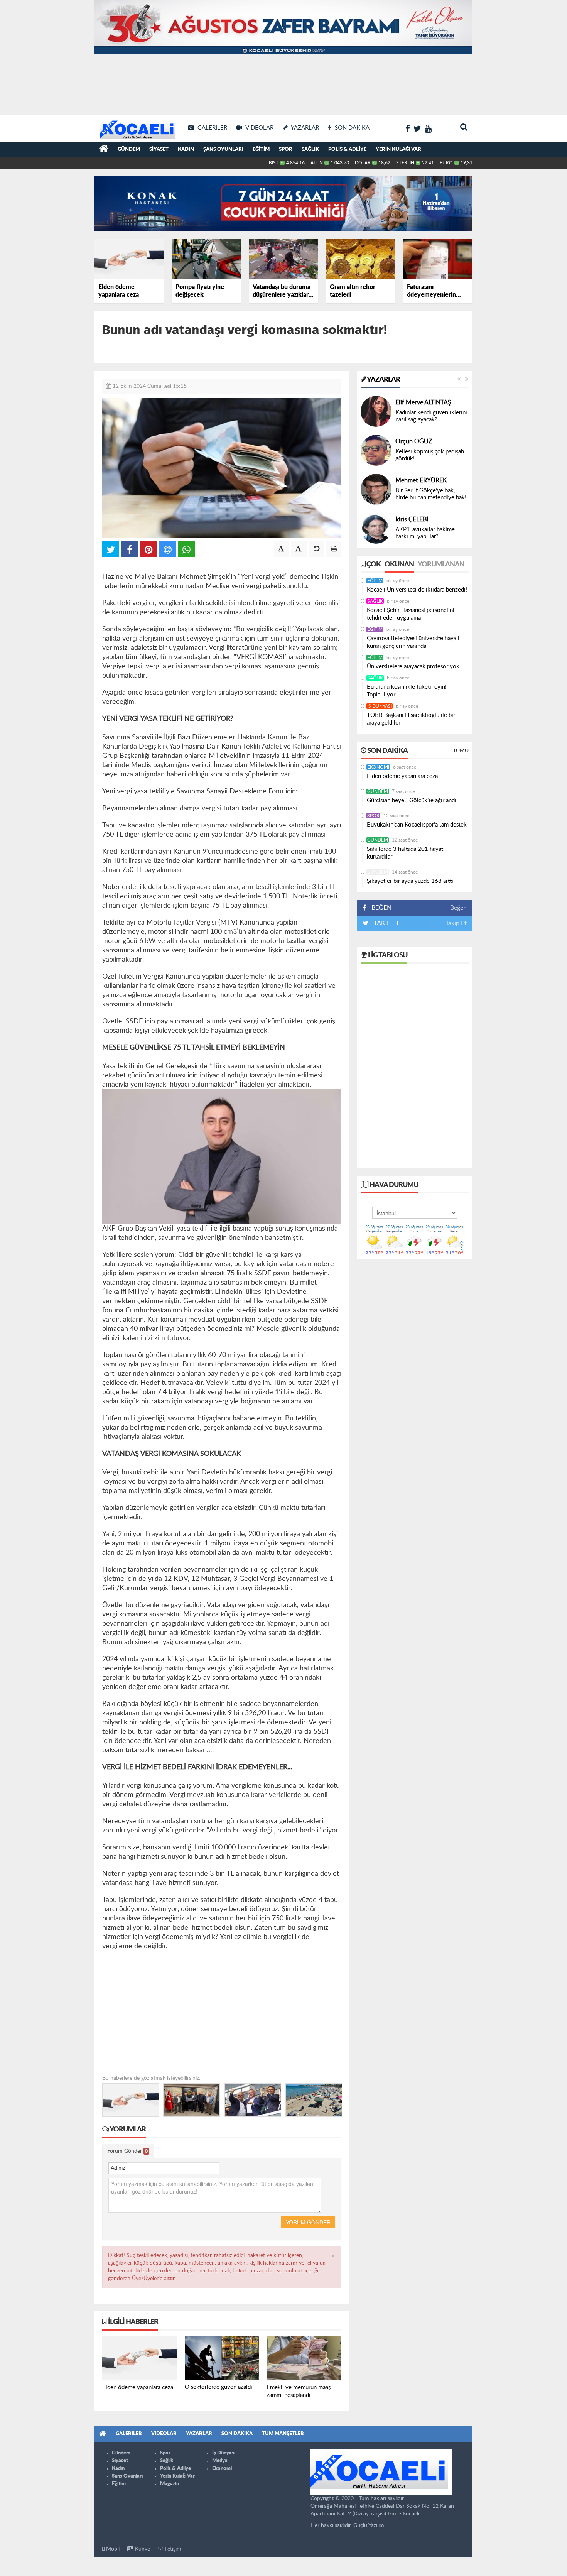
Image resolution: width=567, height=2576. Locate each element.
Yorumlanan (441, 565)
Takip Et (456, 923)
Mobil (112, 2549)
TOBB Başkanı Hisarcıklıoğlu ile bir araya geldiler (411, 719)
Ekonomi (378, 767)
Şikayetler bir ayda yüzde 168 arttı (410, 881)
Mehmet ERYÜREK (421, 480)
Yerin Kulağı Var (398, 150)
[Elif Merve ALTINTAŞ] (376, 411)
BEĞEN (381, 908)
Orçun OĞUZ (414, 441)
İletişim (172, 2549)
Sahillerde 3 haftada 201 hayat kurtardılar (405, 853)
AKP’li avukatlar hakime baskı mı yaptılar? (425, 533)
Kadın (186, 150)
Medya (220, 2461)
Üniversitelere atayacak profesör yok (413, 667)
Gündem (129, 150)
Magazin (170, 2484)
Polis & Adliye (347, 150)
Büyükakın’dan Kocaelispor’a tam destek (417, 825)
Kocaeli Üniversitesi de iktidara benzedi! (417, 590)
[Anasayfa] (104, 150)
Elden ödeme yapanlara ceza (402, 776)
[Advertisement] (283, 85)
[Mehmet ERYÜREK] (376, 489)
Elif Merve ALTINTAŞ (423, 402)
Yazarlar (383, 380)
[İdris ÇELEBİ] (376, 528)
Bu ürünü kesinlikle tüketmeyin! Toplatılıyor (407, 691)
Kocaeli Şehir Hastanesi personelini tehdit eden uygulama (411, 614)
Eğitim (261, 150)
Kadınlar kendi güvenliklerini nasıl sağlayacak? (431, 416)
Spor (286, 150)
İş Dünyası (380, 706)
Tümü (461, 751)
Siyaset (159, 150)
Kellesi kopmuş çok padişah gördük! (430, 455)
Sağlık (310, 150)
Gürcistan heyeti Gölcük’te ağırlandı (412, 800)
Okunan (399, 565)
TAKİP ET (386, 923)
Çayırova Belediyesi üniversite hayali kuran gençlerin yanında (413, 642)
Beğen (458, 908)
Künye (142, 2549)
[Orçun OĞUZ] (376, 450)
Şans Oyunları (223, 150)
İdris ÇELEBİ (412, 519)
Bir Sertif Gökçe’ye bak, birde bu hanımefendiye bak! (431, 494)
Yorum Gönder (127, 2151)
